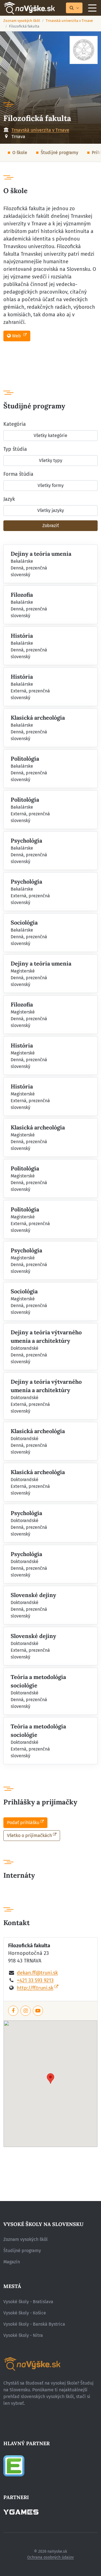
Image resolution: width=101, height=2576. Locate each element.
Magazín (12, 2262)
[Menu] (92, 8)
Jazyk (9, 499)
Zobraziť (51, 526)
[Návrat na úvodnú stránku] (29, 8)
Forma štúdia (18, 474)
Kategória (15, 424)
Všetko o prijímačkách (29, 1835)
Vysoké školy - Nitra (23, 2335)
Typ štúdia (15, 449)
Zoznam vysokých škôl (22, 21)
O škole (20, 153)
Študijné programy (59, 153)
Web (17, 336)
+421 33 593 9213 (35, 1980)
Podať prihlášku (23, 1823)
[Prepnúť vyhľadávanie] (74, 8)
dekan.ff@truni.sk (37, 1973)
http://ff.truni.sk (35, 1988)
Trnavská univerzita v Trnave (69, 21)
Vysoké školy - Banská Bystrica (34, 2324)
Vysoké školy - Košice (25, 2313)
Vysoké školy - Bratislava (28, 2302)
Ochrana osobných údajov (50, 2557)
